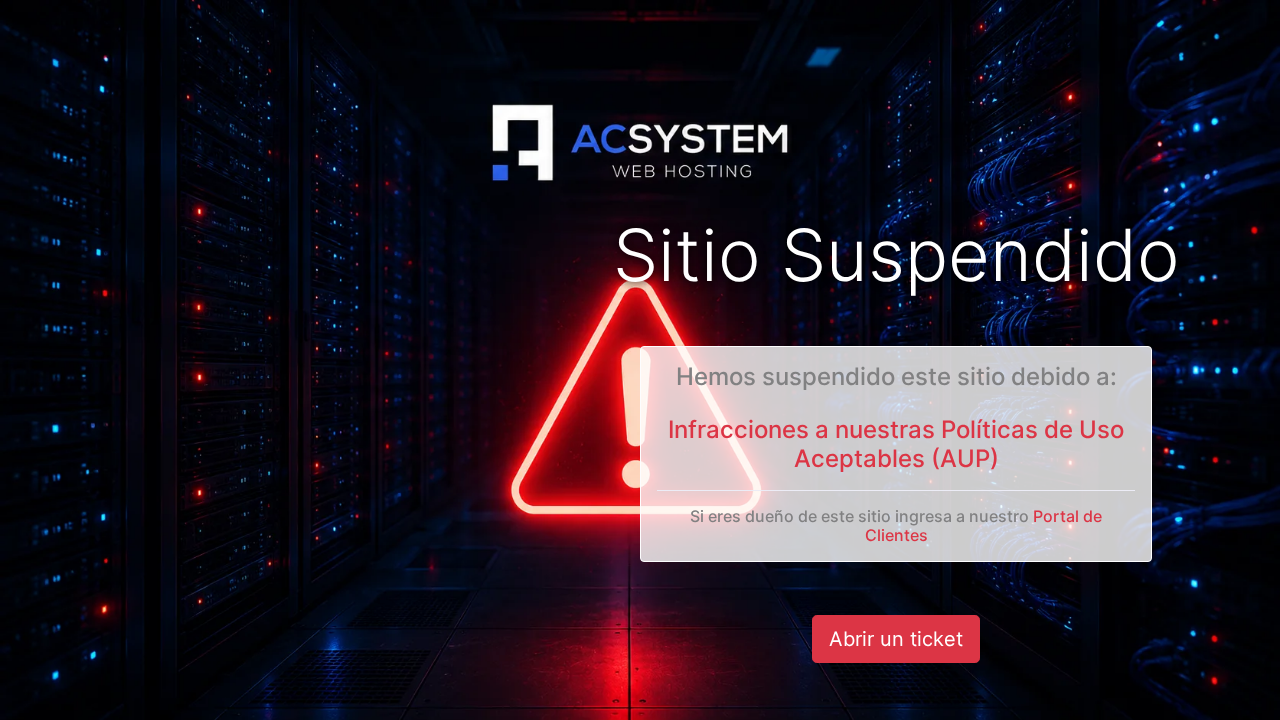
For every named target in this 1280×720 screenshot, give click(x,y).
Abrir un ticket (896, 639)
